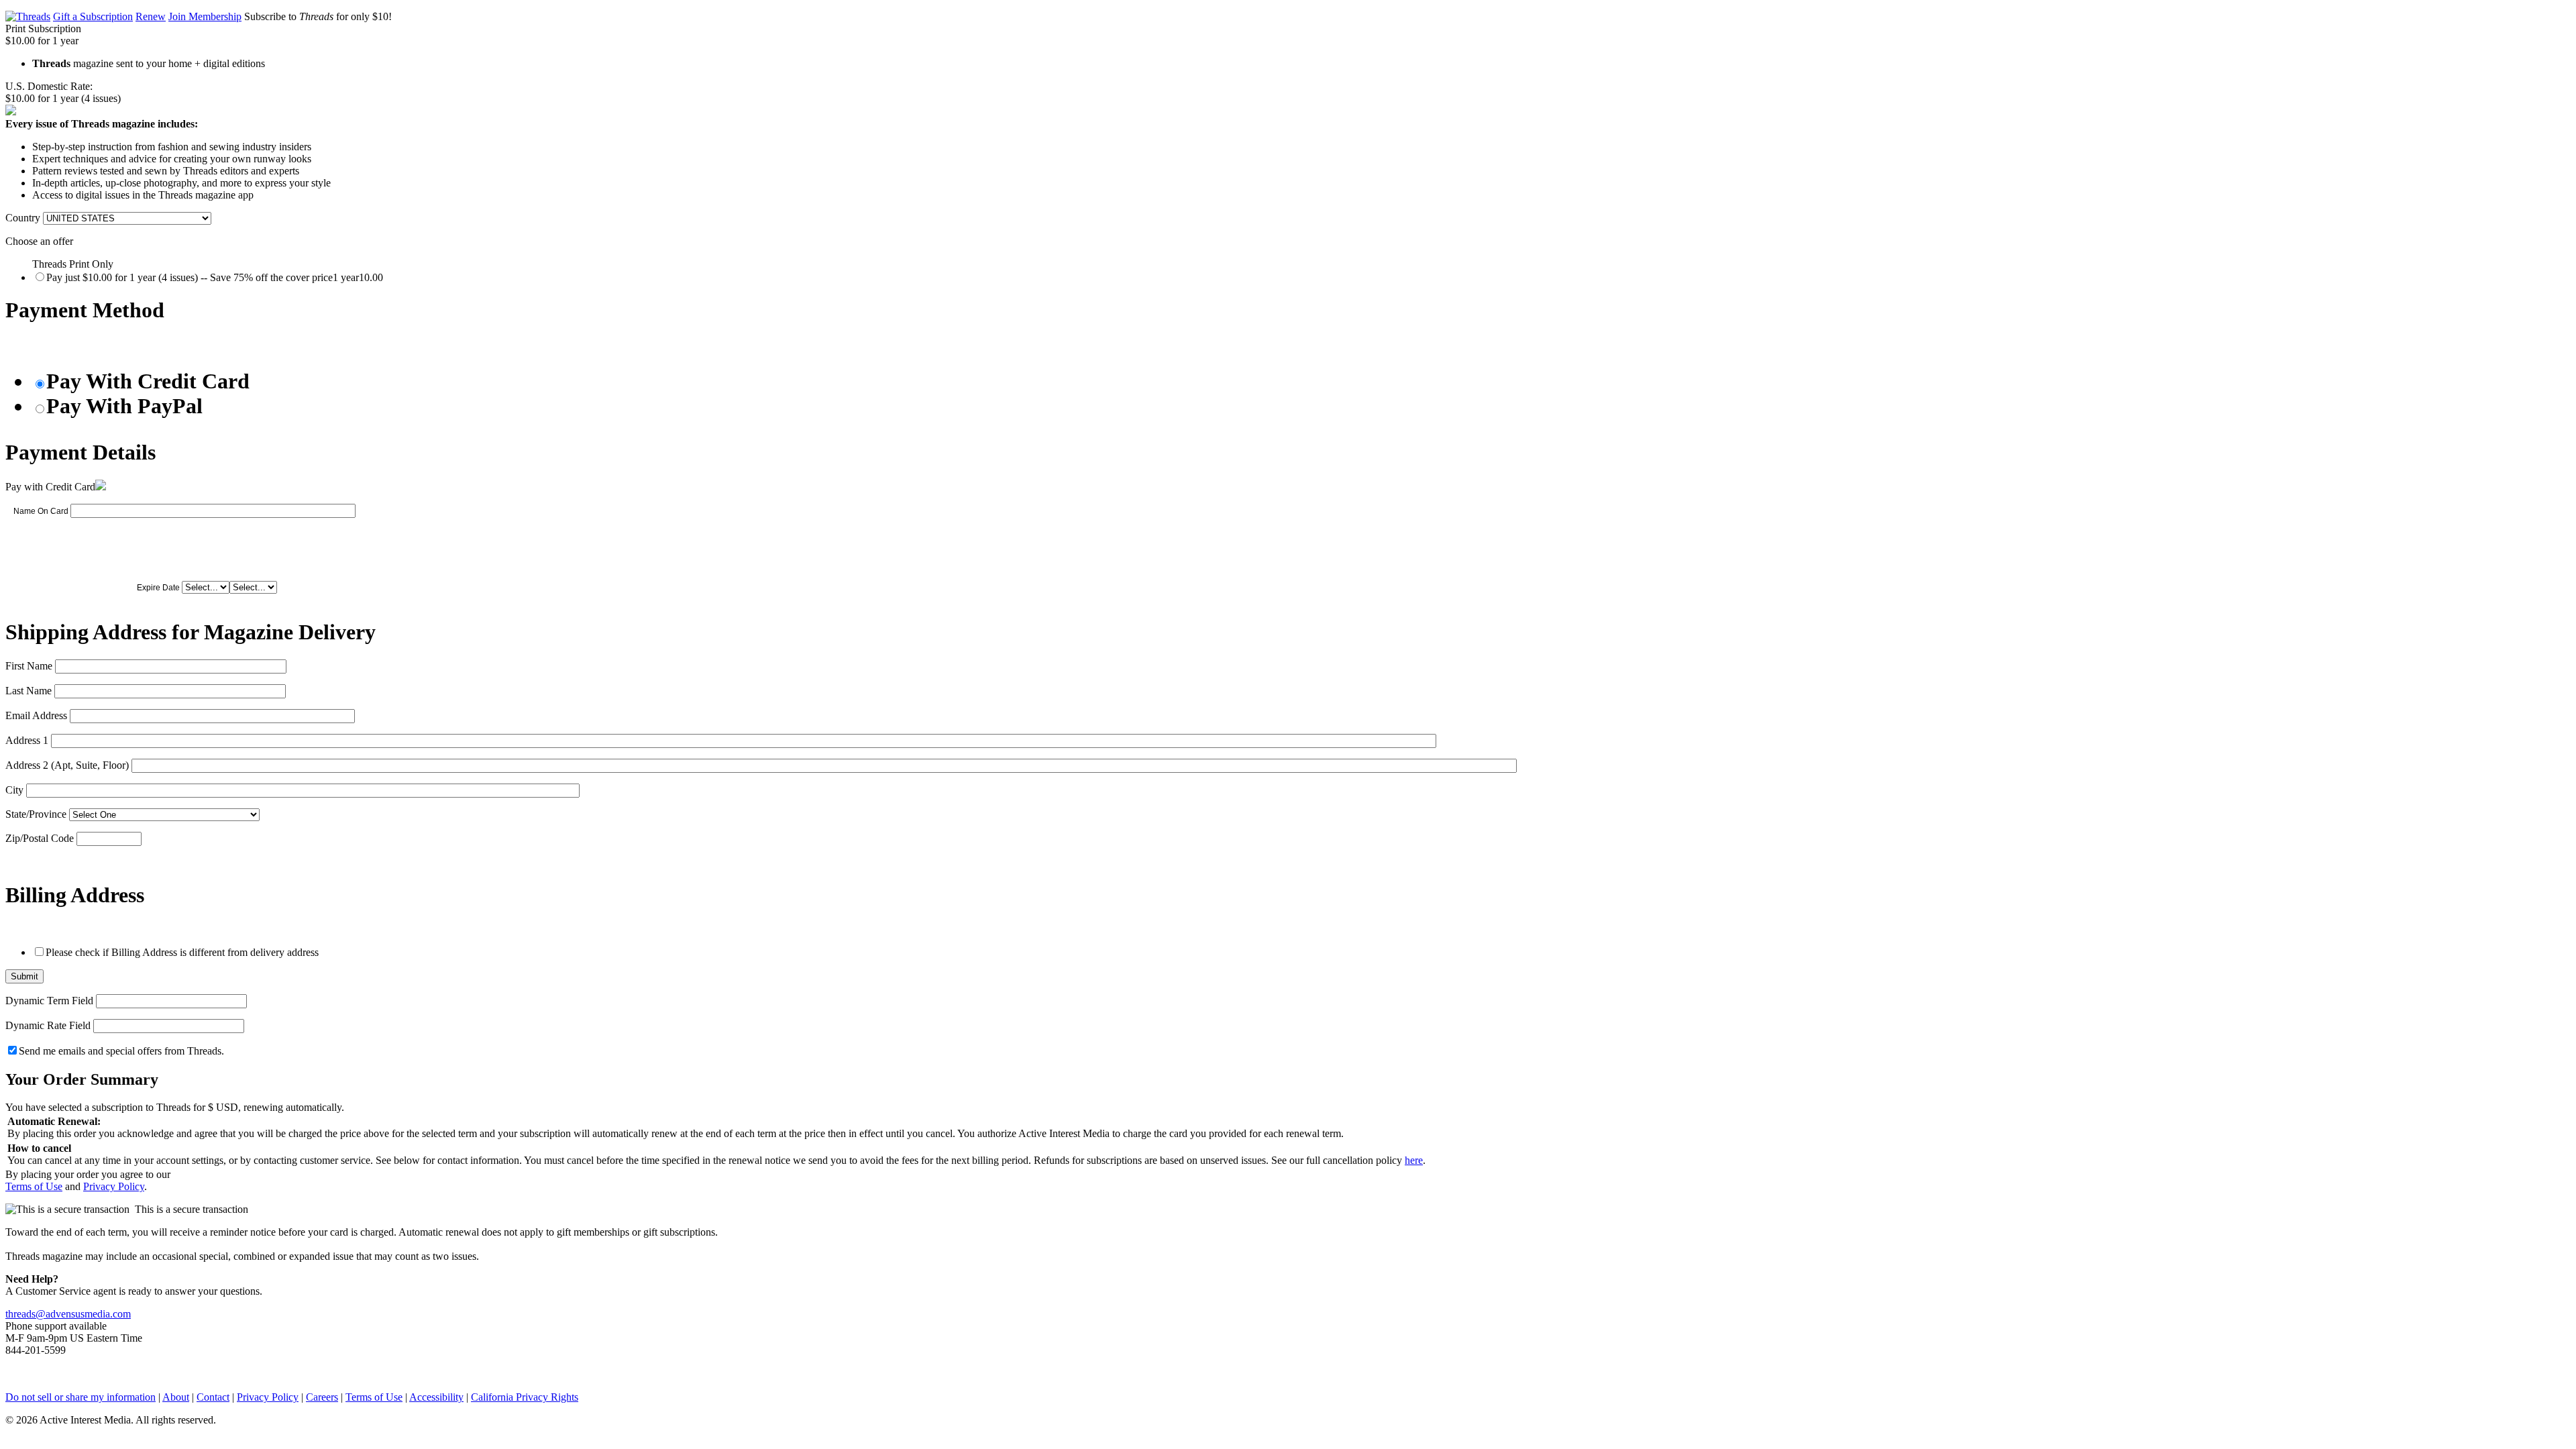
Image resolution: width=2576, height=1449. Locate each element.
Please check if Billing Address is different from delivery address (182, 952)
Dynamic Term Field (49, 1001)
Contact (213, 1397)
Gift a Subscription (93, 16)
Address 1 (27, 740)
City (14, 790)
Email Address (36, 715)
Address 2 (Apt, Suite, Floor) (67, 765)
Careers (322, 1397)
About (176, 1397)
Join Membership (205, 16)
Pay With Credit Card (148, 381)
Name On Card (41, 511)
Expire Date (158, 588)
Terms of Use (34, 1186)
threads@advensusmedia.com (68, 1314)
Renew (151, 16)
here (1414, 1160)
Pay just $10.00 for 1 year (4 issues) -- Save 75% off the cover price (215, 277)
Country (23, 218)
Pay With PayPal (124, 406)
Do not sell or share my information (80, 1397)
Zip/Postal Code (40, 838)
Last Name (29, 691)
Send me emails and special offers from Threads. (121, 1051)
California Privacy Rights (525, 1397)
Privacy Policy (114, 1186)
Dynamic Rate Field (48, 1025)
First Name (29, 666)
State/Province (36, 814)
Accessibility (436, 1397)
